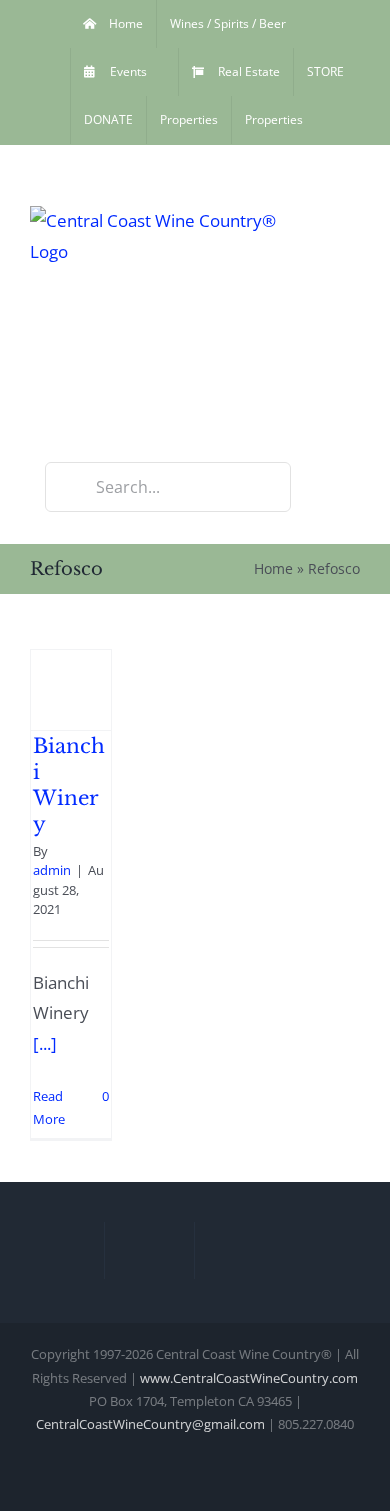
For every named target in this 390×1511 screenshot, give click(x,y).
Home (273, 568)
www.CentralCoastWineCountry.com (249, 1378)
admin (52, 870)
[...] (45, 1043)
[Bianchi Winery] (71, 690)
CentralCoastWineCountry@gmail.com (150, 1424)
